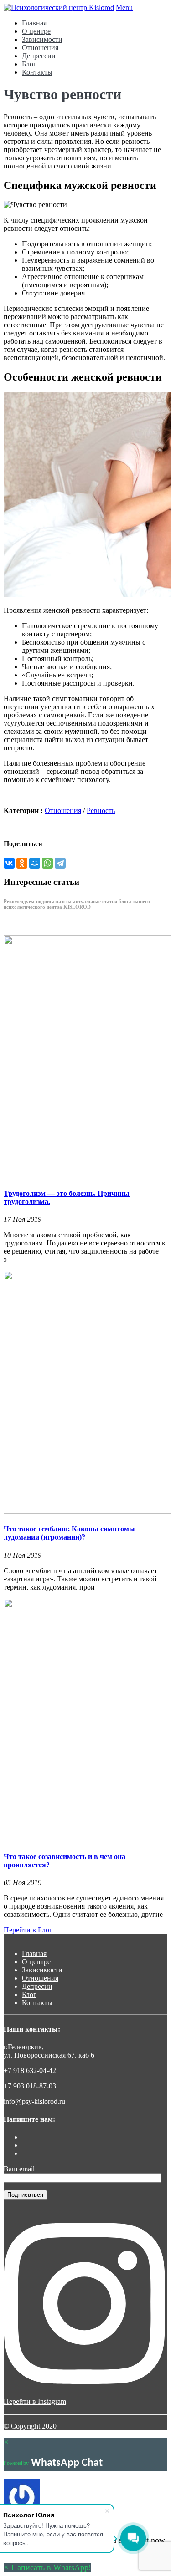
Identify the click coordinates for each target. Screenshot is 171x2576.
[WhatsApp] (47, 863)
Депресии (37, 1986)
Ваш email (19, 2169)
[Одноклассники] (22, 863)
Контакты (37, 72)
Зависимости (42, 39)
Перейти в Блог (28, 1930)
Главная (34, 23)
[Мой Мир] (35, 863)
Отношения (40, 48)
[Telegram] (60, 863)
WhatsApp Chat (67, 2463)
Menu (124, 8)
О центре (36, 31)
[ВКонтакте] (9, 863)
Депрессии (39, 56)
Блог (29, 64)
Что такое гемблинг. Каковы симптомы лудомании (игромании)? (69, 1533)
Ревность (101, 810)
